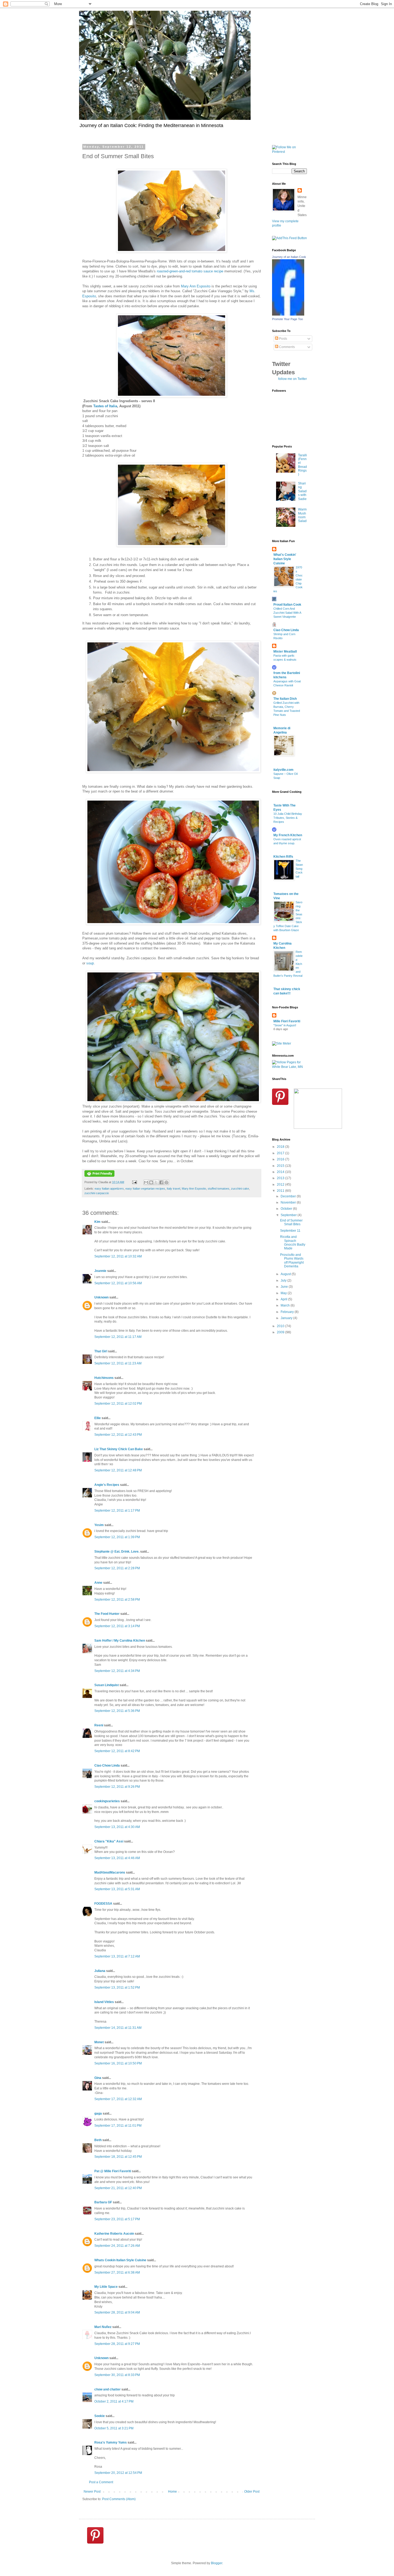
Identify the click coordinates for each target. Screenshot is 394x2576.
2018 (281, 1147)
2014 (281, 1172)
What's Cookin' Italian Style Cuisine (285, 559)
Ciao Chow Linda (107, 1766)
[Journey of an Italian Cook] (288, 314)
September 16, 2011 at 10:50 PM (118, 2063)
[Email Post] (134, 1182)
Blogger (217, 2563)
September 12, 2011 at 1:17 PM (117, 1511)
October (287, 1209)
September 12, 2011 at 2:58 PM (117, 1600)
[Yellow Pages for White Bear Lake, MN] (289, 1067)
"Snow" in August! (285, 1025)
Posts (283, 339)
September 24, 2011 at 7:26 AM (117, 2246)
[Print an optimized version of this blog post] (99, 1176)
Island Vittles (104, 2002)
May (284, 1293)
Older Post (252, 2492)
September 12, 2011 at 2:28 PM (117, 1568)
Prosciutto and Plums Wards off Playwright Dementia (292, 1261)
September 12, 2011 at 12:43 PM (118, 1435)
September (289, 1215)
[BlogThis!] (151, 1182)
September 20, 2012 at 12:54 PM (118, 2473)
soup (90, 963)
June (285, 1287)
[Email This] (146, 1182)
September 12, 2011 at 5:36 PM (117, 1711)
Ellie (98, 1418)
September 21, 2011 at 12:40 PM (118, 2188)
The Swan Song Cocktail (299, 869)
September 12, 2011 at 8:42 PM (117, 1751)
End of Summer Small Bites (291, 1222)
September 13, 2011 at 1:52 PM (117, 1987)
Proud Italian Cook (287, 605)
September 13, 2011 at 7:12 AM (117, 1956)
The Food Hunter (107, 1614)
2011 (281, 1191)
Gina (98, 2078)
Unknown (101, 1297)
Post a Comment (101, 2482)
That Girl (101, 1351)
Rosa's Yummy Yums (111, 2442)
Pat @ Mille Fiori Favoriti (113, 2171)
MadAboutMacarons (110, 1872)
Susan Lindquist (107, 1685)
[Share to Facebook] (161, 1182)
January (287, 1318)
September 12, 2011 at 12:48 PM (118, 1470)
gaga (98, 2114)
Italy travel (173, 1189)
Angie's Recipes (107, 1485)
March (286, 1305)
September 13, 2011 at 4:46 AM (117, 1858)
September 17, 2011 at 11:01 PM (118, 2126)
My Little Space (106, 2287)
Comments (287, 347)
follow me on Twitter (293, 379)
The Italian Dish (285, 699)
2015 (281, 1166)
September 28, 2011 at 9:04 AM (117, 2312)
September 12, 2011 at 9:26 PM (117, 1787)
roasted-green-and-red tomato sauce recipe (190, 271)
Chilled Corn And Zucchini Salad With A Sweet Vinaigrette (287, 613)
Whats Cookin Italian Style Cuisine (120, 2260)
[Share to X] (156, 1182)
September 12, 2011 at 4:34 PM (117, 1671)
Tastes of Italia (105, 406)
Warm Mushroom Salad (302, 515)
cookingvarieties (107, 1801)
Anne (98, 1583)
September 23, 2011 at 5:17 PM (117, 2219)
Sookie (100, 2416)
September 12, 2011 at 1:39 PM (117, 1537)
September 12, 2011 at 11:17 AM (118, 1337)
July (284, 1280)
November (289, 1202)
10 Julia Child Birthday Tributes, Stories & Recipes (288, 818)
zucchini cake (240, 1189)
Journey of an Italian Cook (289, 257)
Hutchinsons (104, 1378)
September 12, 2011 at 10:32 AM (118, 1256)
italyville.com (283, 770)
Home (172, 2492)
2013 (281, 1178)
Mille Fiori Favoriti (287, 1021)
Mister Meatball (285, 652)
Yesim (99, 1525)
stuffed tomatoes (219, 1189)
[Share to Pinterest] (166, 1182)
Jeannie (100, 1271)
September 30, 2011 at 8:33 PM (117, 2375)
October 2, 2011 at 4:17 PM (114, 2401)
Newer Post (92, 2492)
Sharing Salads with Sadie (302, 491)
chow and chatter (107, 2389)
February (288, 1312)
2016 (281, 1159)
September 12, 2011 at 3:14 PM (117, 1626)
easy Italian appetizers (109, 1189)
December (289, 1196)
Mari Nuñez (103, 2327)
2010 (281, 1326)
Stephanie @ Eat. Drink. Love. (117, 1552)
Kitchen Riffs (283, 857)
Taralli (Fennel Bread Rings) (302, 465)
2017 (281, 1153)
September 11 (290, 1231)
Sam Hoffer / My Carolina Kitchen (120, 1641)
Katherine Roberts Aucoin (114, 2234)
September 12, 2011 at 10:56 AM (118, 1283)
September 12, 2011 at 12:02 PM (118, 1404)
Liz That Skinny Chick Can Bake (119, 1449)
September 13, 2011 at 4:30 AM (117, 1827)
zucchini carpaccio (97, 1193)
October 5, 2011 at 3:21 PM (114, 2428)
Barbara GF (103, 2202)
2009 (281, 1332)
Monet (99, 2042)
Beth (98, 2140)
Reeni (99, 1725)
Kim (97, 1222)
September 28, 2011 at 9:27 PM (117, 2344)
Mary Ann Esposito (196, 286)
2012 (281, 1185)
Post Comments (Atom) (119, 2499)
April (284, 1299)
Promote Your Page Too (287, 319)
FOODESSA (103, 1904)
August (286, 1274)
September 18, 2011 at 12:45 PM (118, 2157)
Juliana (100, 1971)
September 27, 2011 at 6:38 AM (117, 2272)
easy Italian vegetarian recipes (145, 1189)
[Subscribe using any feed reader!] (289, 238)
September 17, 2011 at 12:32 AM (118, 2099)
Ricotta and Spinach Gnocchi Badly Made (293, 1243)
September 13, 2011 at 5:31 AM (117, 1889)
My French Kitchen (288, 835)
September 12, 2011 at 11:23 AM (118, 1363)
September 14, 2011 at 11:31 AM (118, 2028)
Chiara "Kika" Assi (109, 1841)
